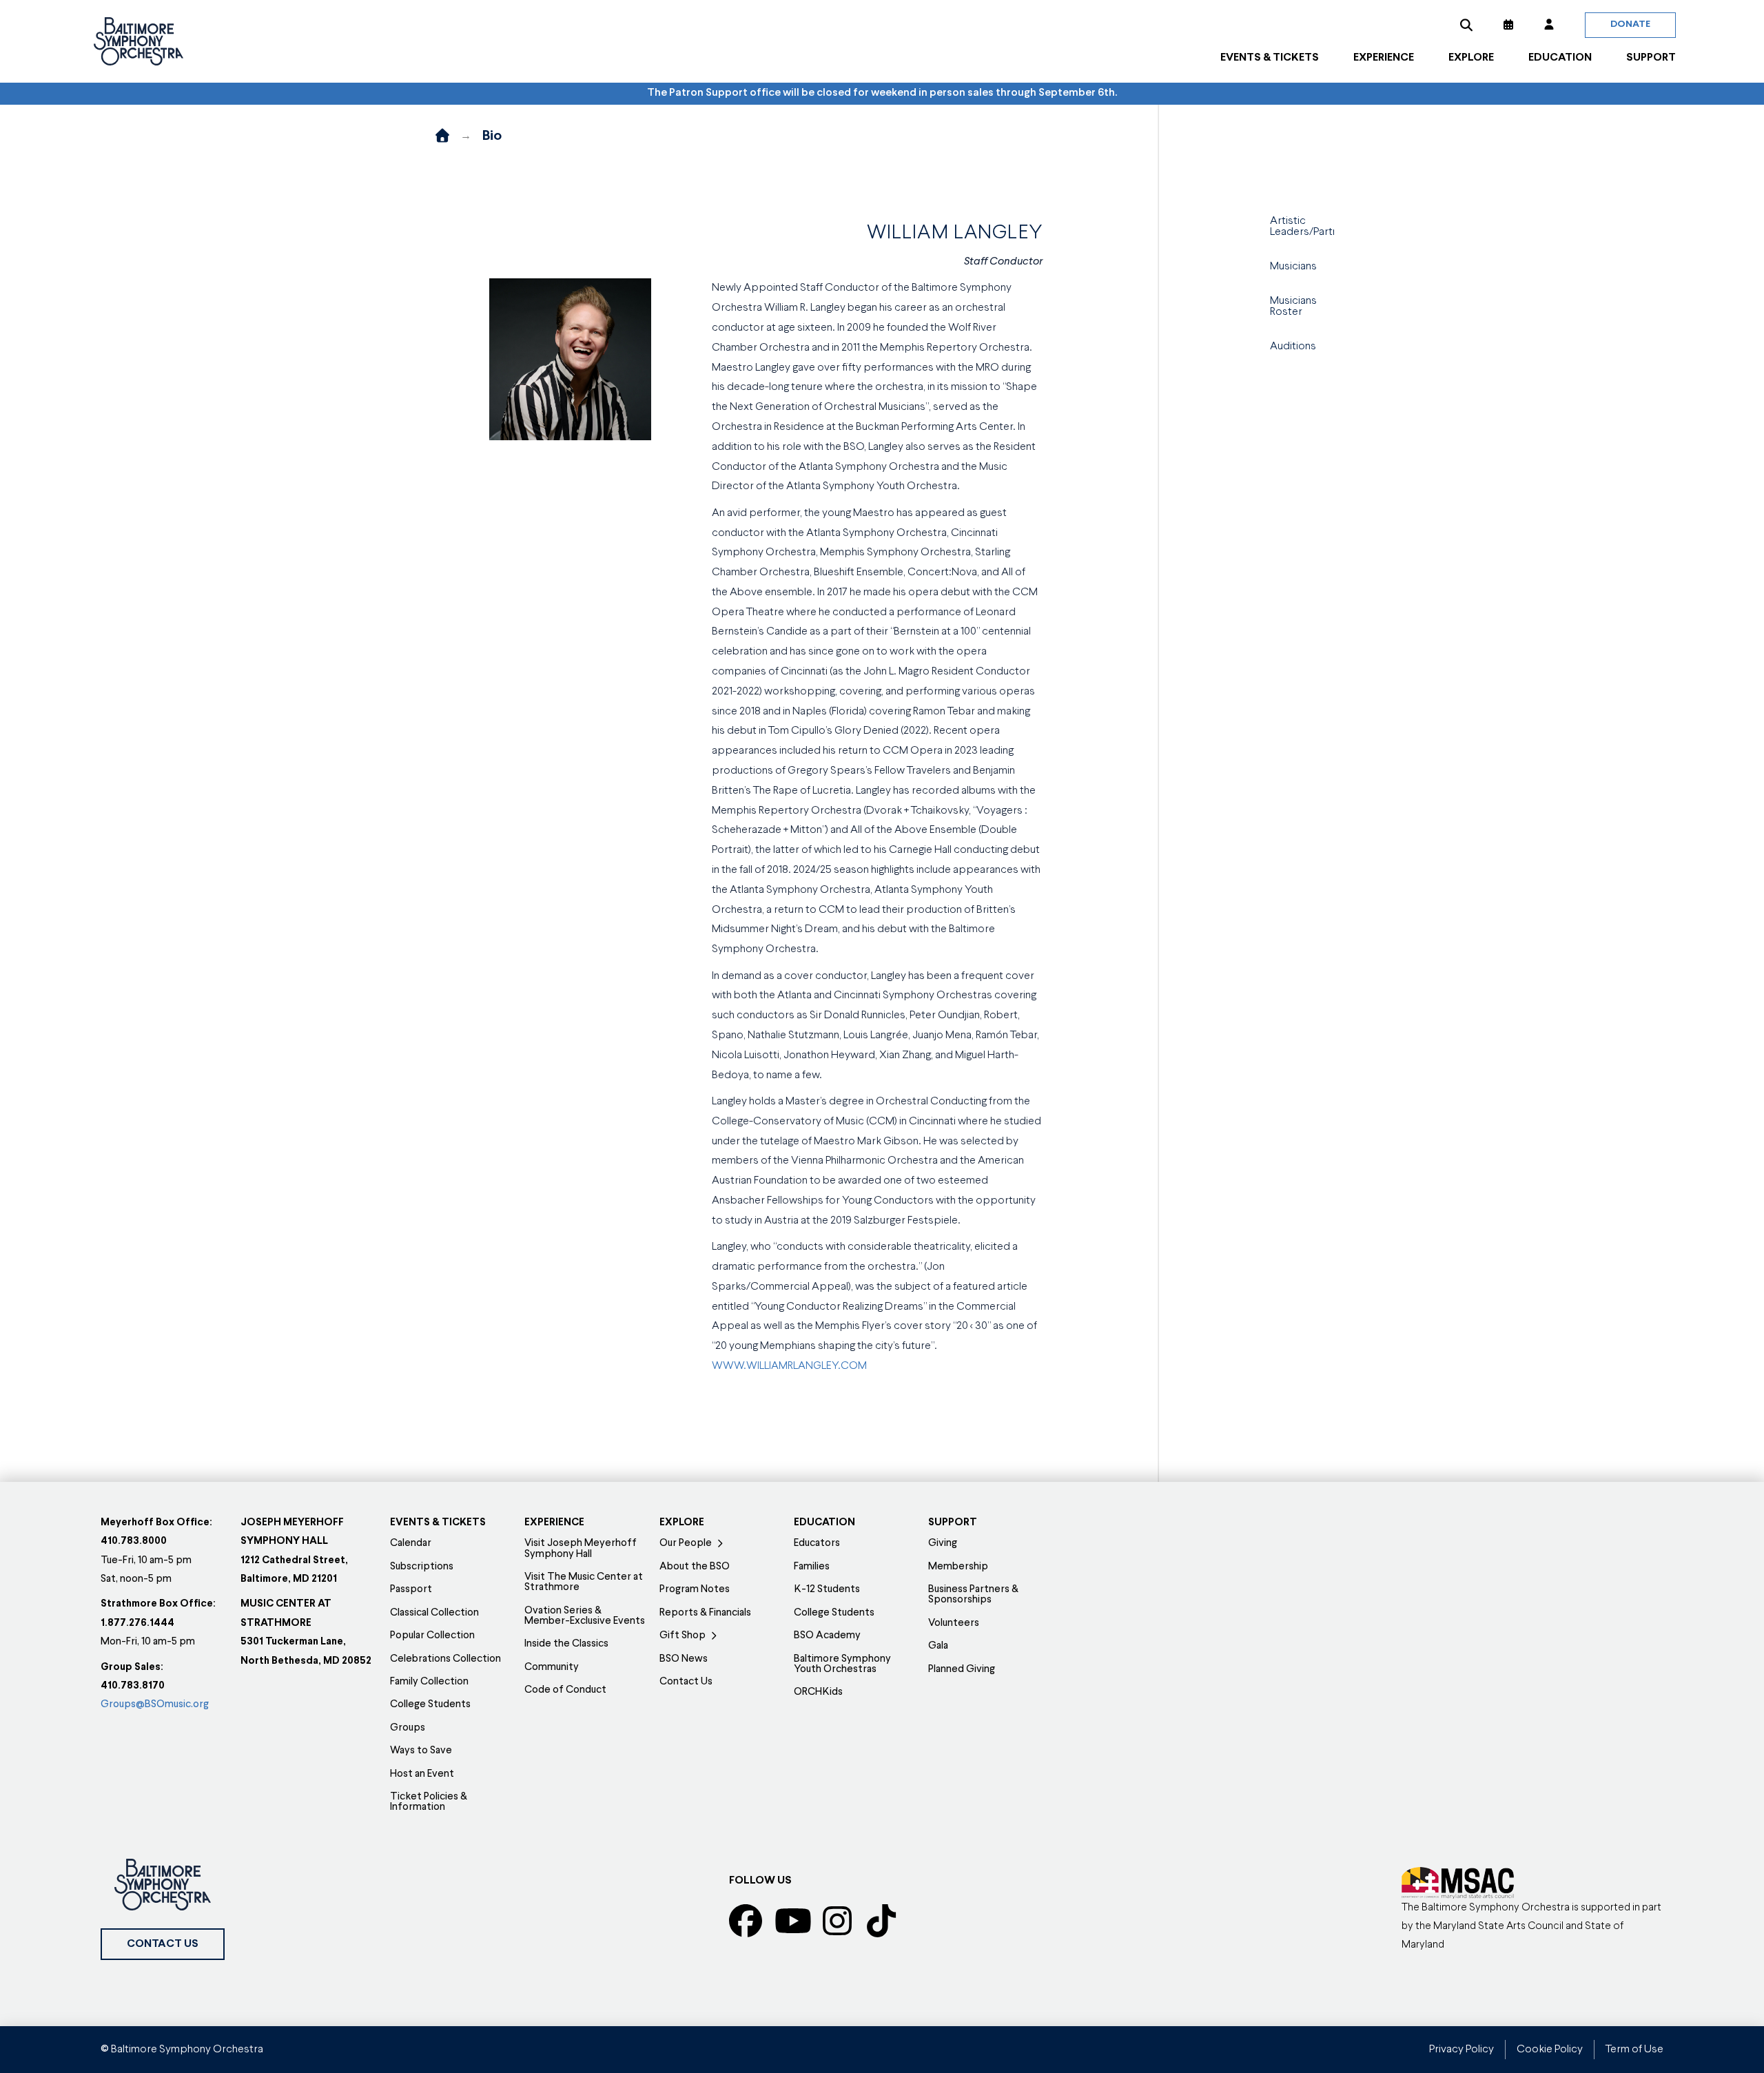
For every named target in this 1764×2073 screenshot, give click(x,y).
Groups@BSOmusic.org (155, 1705)
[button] (1466, 25)
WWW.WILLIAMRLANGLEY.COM (789, 1366)
